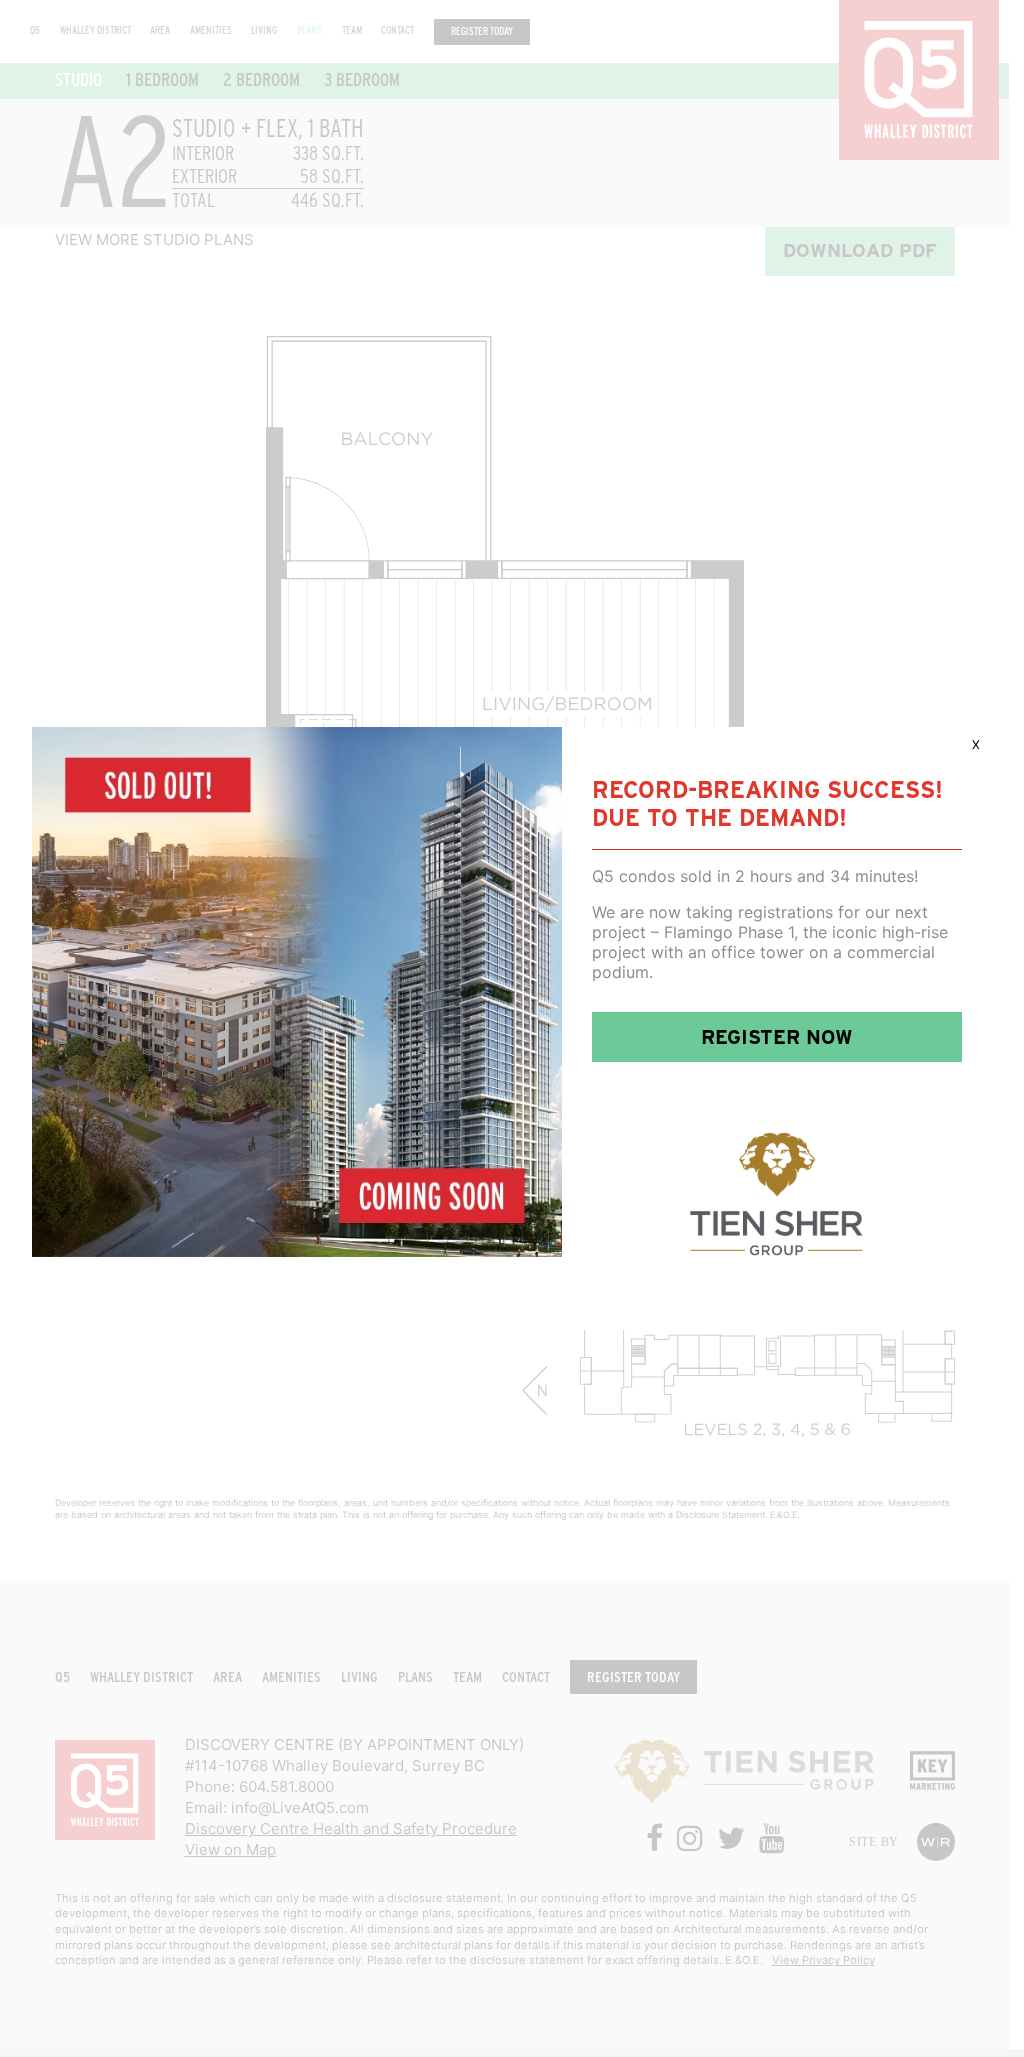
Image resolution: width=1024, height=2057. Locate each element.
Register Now (777, 1037)
